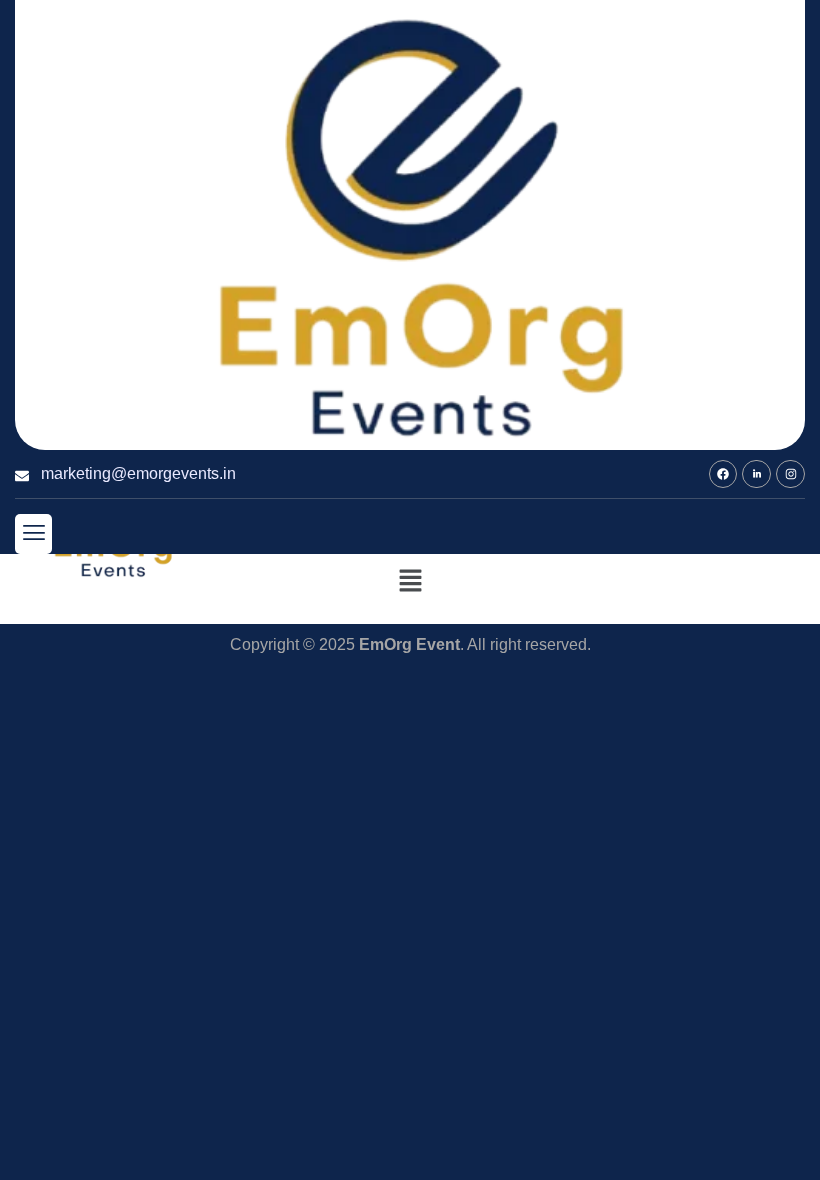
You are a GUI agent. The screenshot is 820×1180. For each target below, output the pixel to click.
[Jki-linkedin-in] (756, 474)
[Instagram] (790, 474)
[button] (33, 533)
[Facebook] (723, 474)
